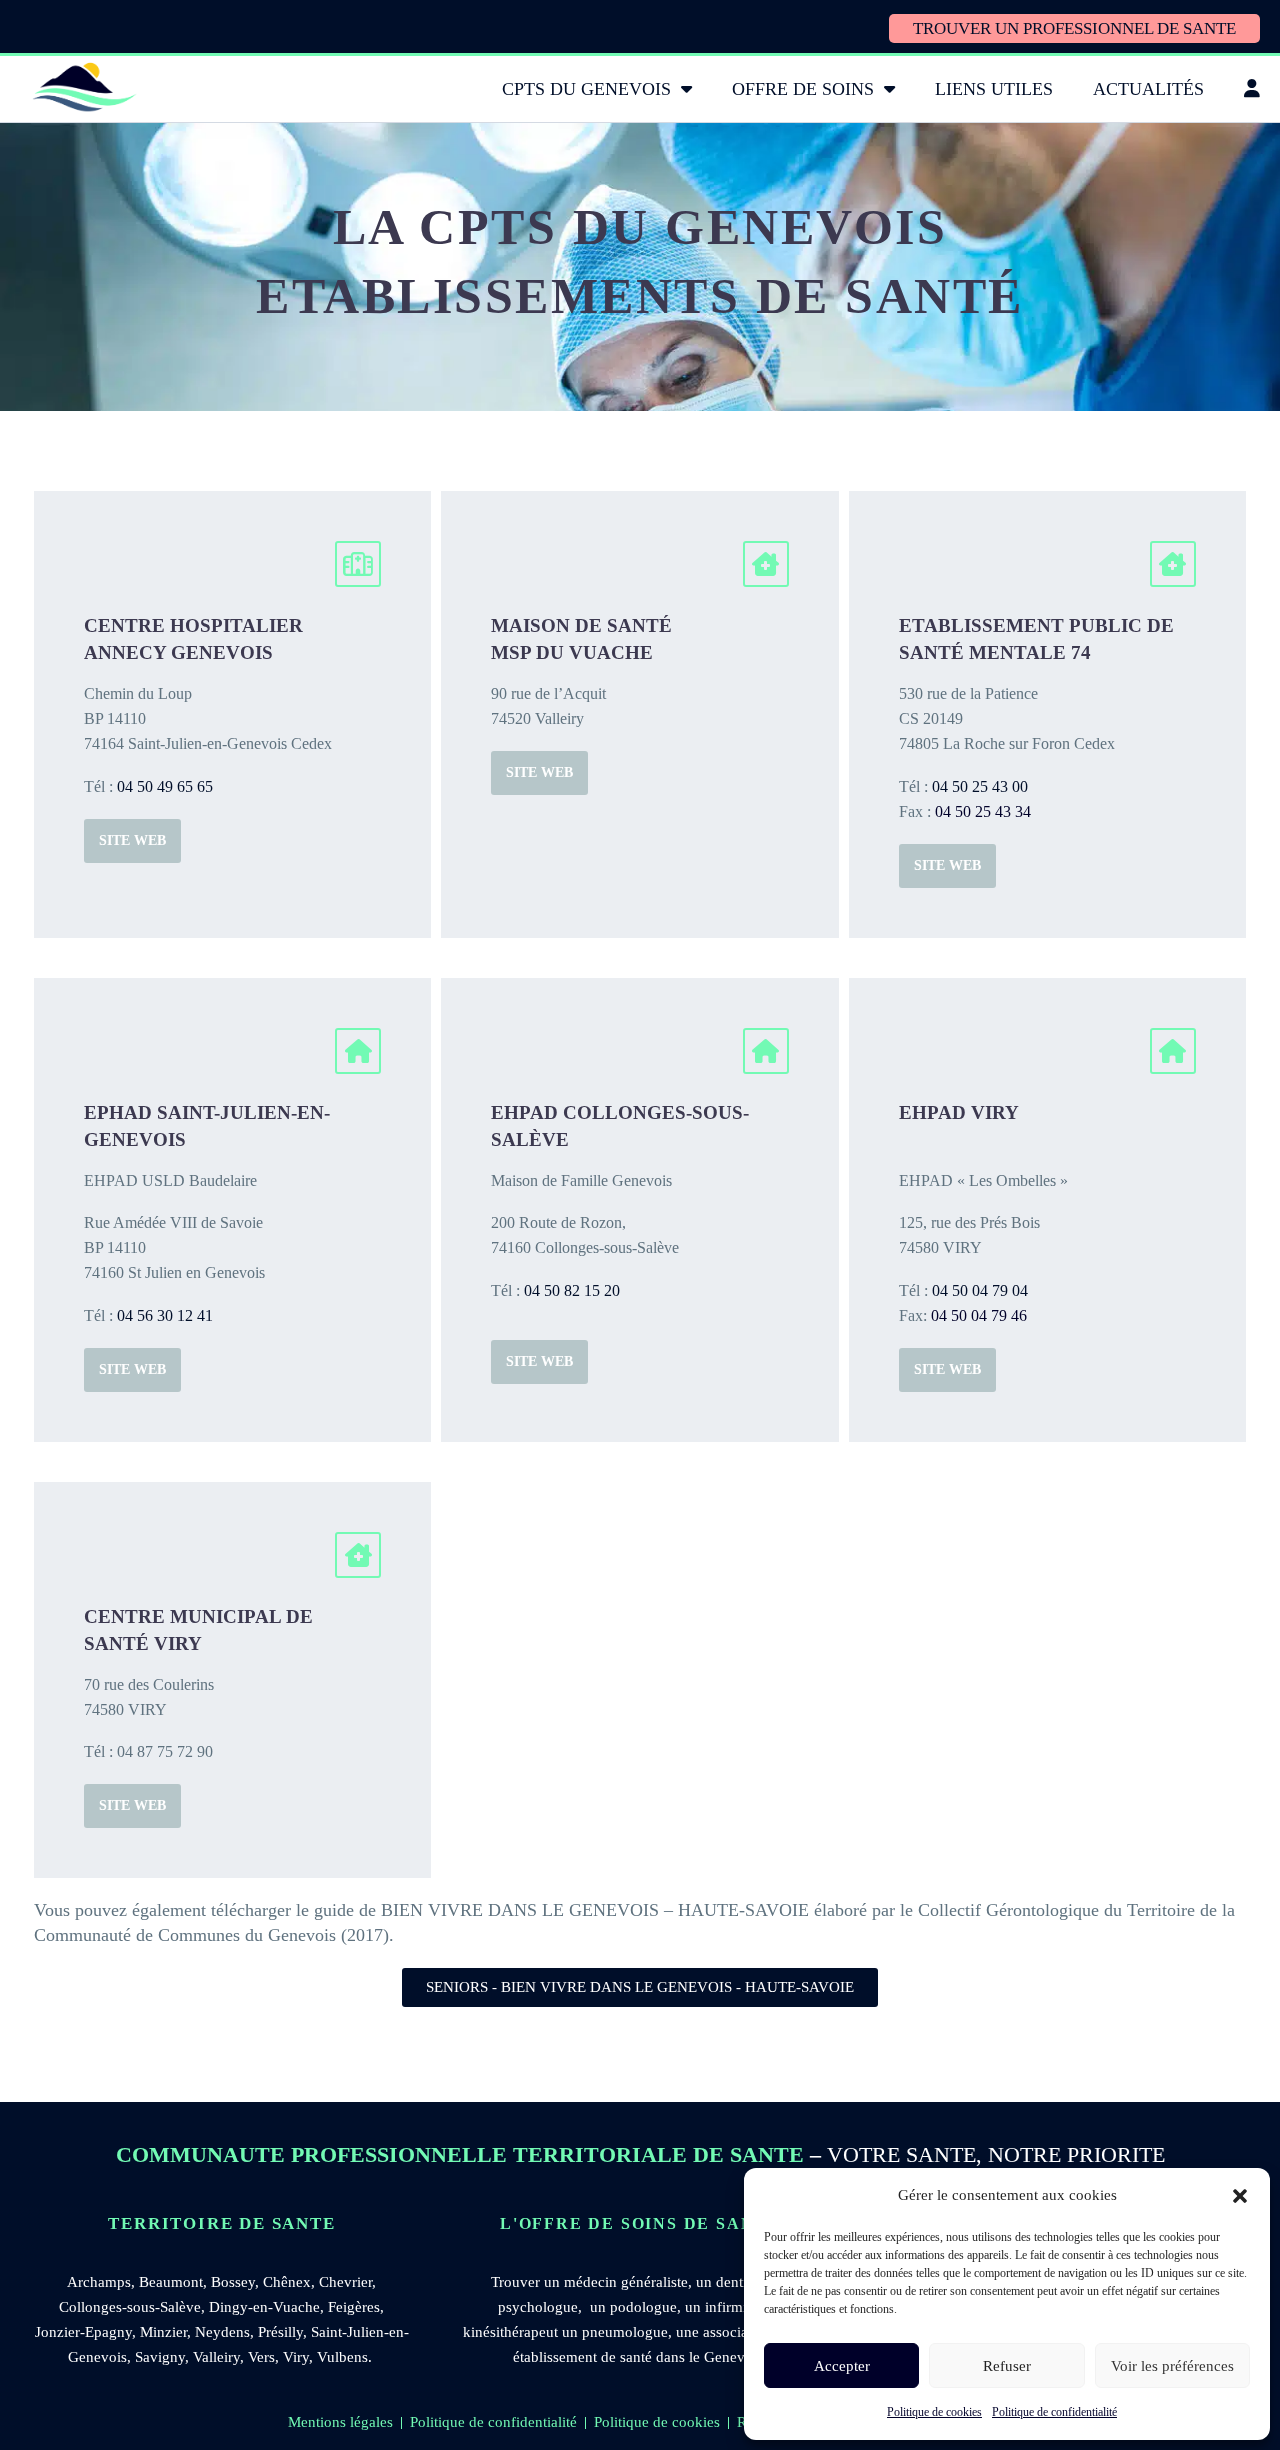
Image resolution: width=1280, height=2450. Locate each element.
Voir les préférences (1172, 2366)
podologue (643, 2307)
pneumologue (625, 2332)
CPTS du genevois (586, 89)
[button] (1240, 2196)
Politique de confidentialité (1054, 2412)
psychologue (538, 2307)
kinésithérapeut (510, 2332)
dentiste (740, 2282)
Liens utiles (994, 89)
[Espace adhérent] (1252, 89)
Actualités (1148, 89)
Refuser (1007, 2366)
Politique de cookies (934, 2412)
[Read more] (232, 714)
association (737, 2332)
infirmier (731, 2307)
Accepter (842, 2366)
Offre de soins (803, 89)
